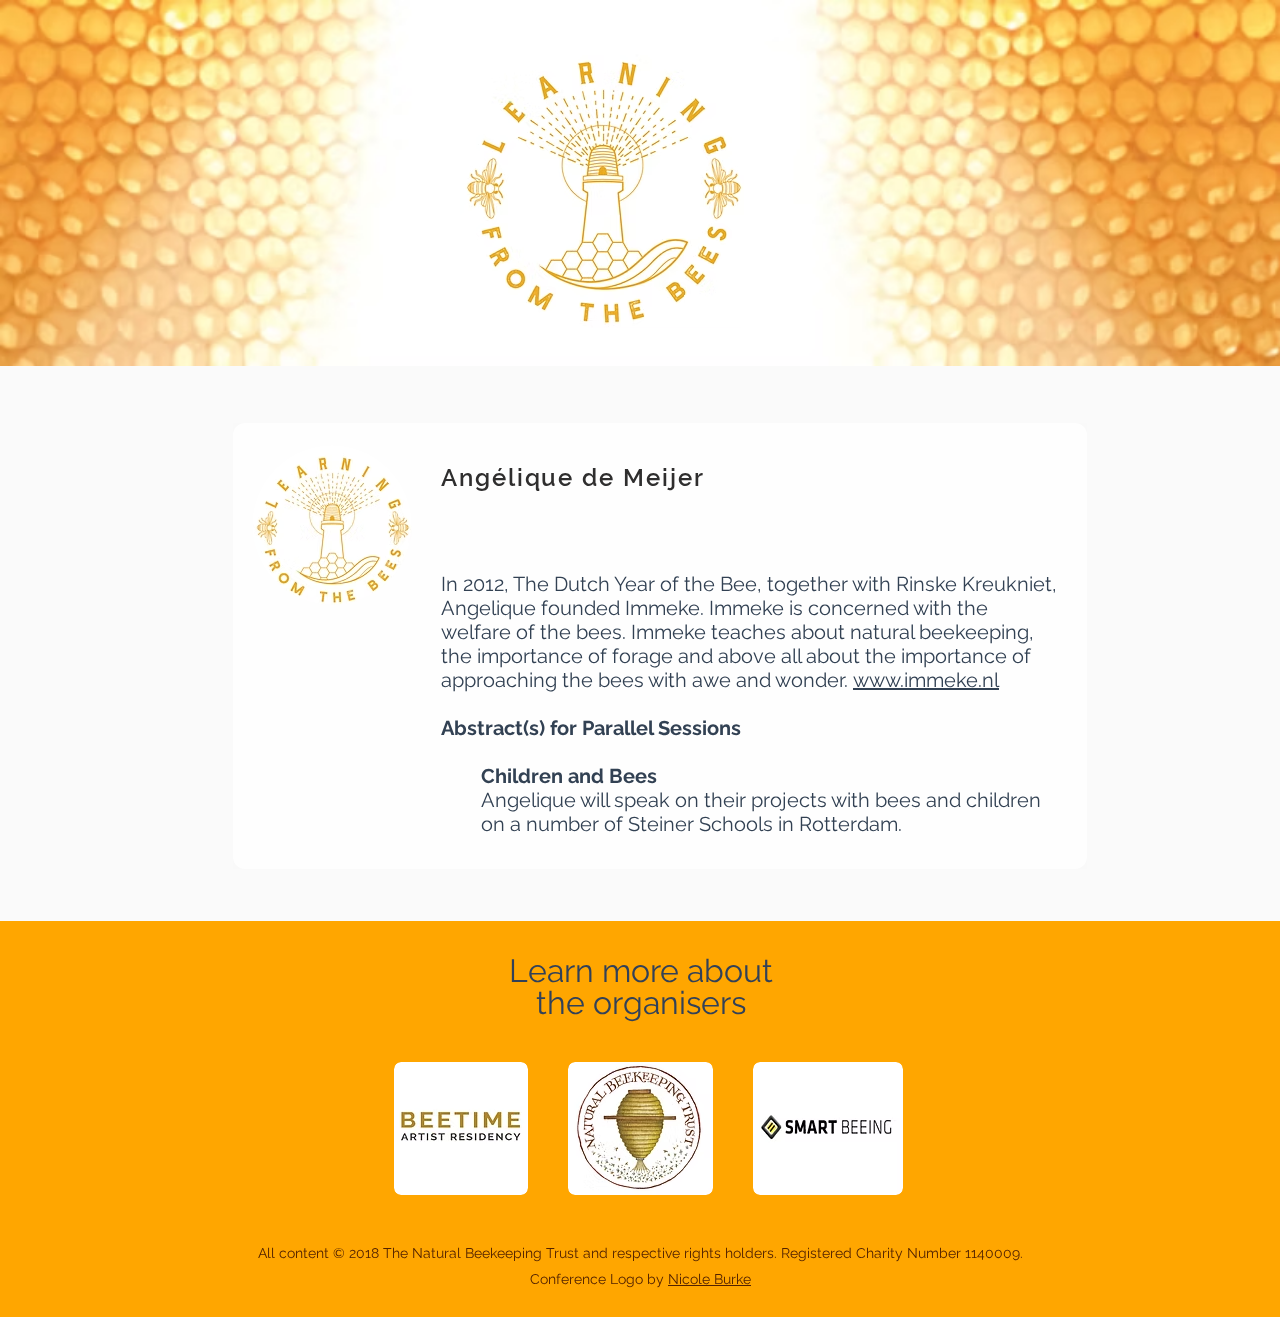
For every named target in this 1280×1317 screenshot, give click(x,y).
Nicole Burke (709, 1279)
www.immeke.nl (926, 680)
